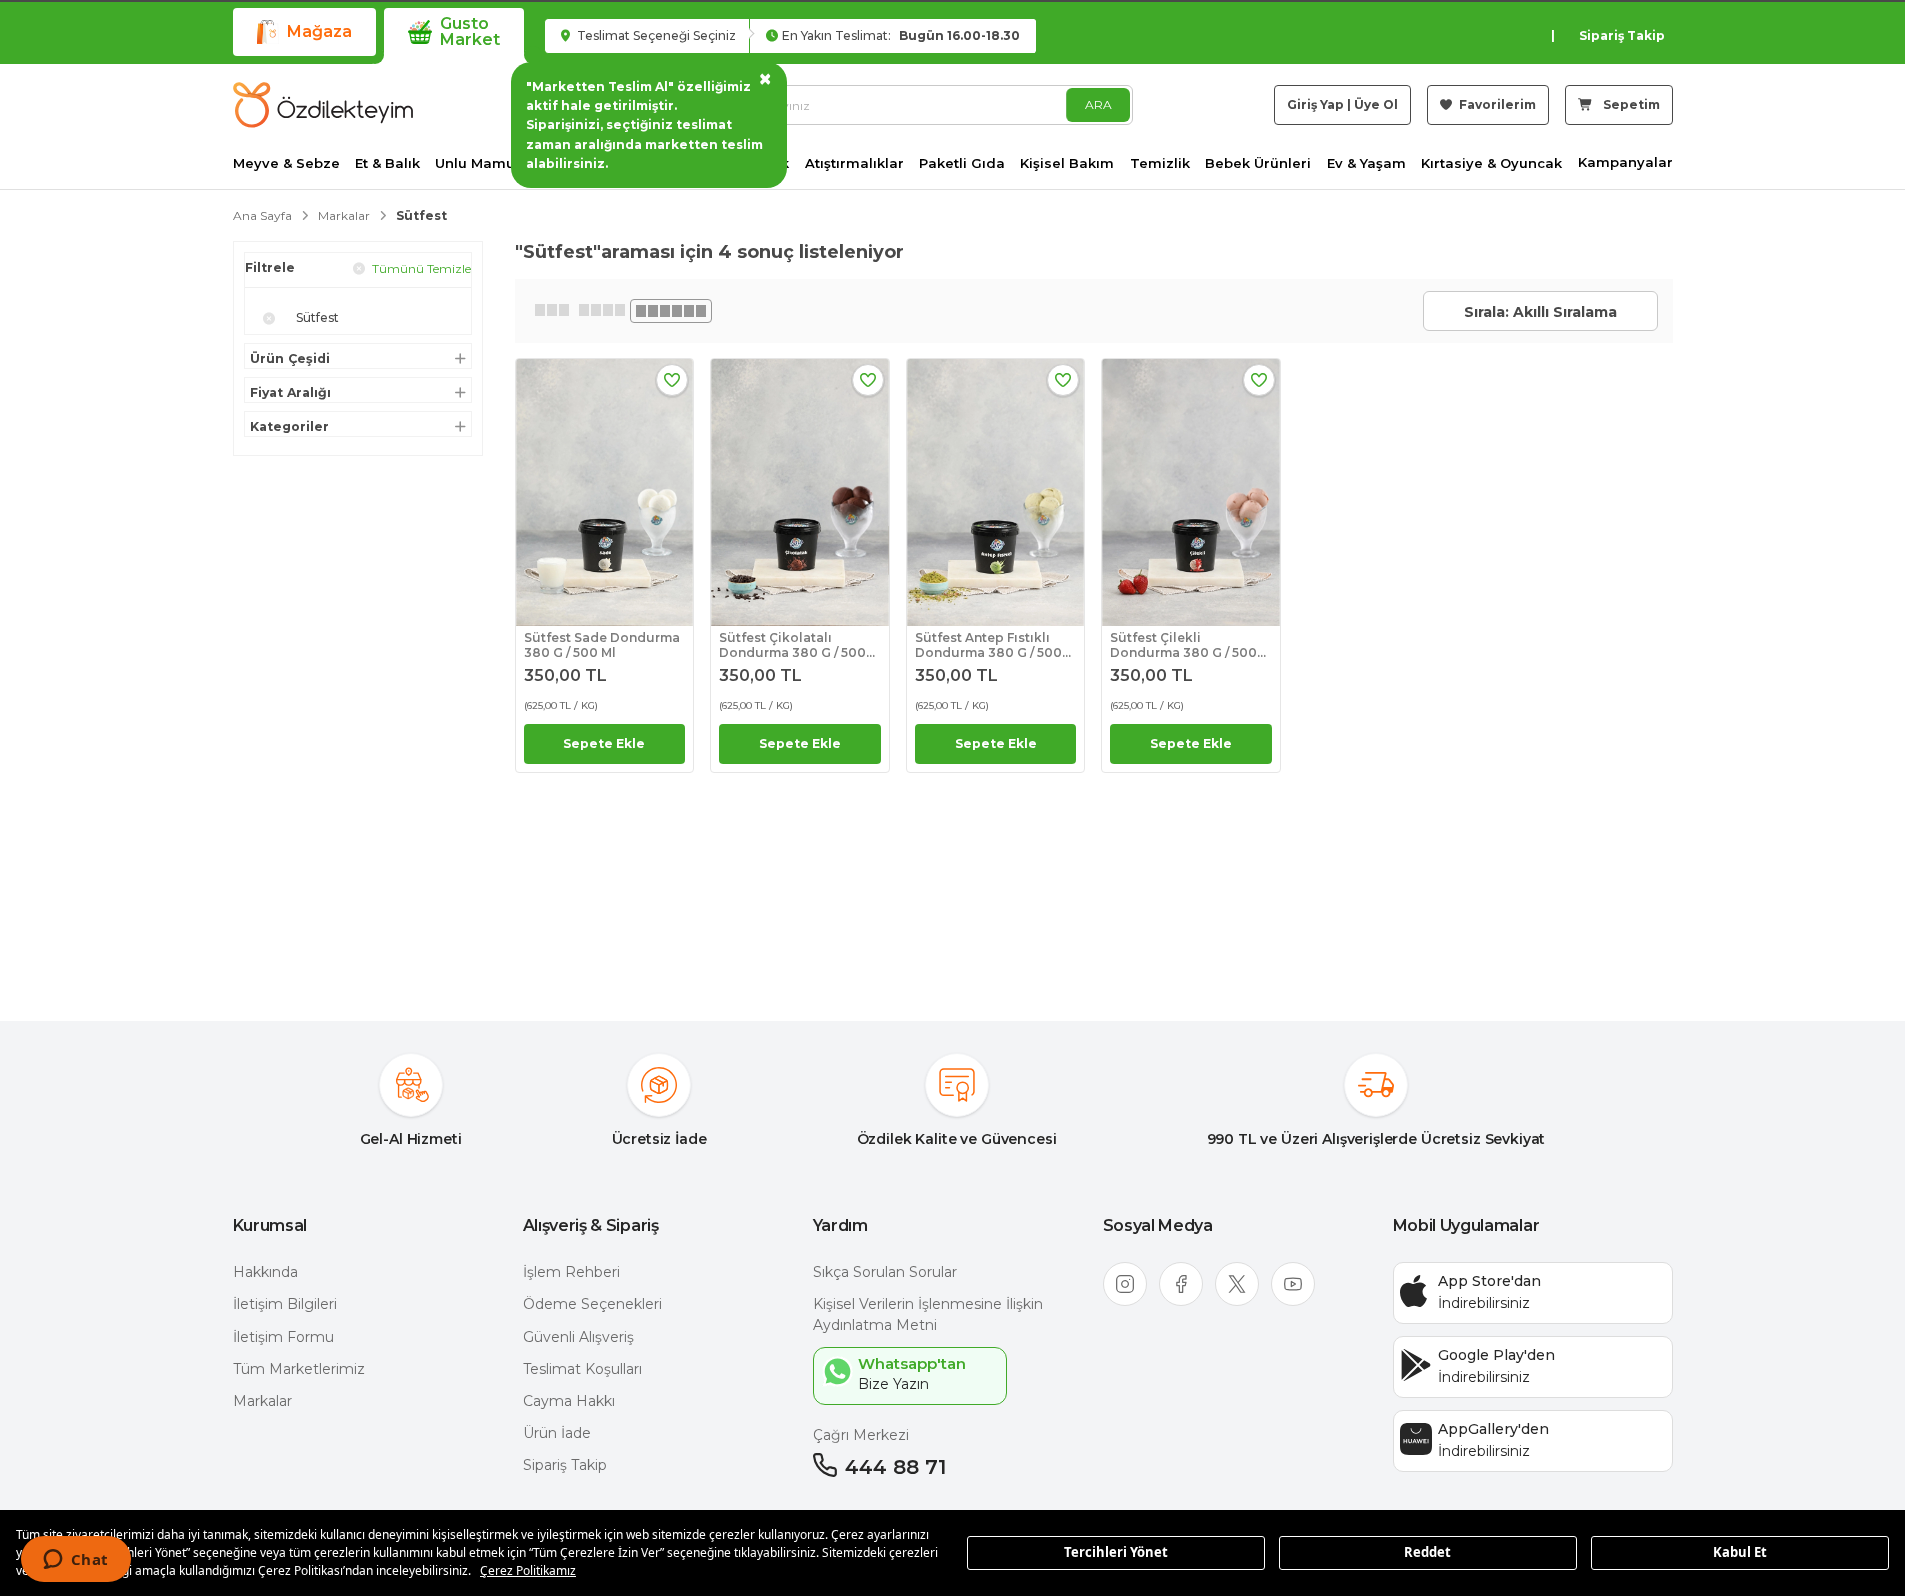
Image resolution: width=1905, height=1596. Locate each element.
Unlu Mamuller (486, 163)
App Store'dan (1489, 1281)
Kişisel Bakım (1067, 163)
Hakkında (265, 1272)
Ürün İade (557, 1433)
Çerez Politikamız (528, 1570)
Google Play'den (1496, 1355)
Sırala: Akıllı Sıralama (1540, 312)
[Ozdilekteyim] (323, 105)
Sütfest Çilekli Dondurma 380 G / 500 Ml (1183, 645)
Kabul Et (1740, 1552)
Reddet (1427, 1552)
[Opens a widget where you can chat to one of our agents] (75, 1561)
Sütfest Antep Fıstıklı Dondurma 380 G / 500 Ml (988, 645)
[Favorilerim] (672, 380)
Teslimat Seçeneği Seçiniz (655, 35)
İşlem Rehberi (571, 1272)
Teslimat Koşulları (582, 1369)
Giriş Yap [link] (1315, 104)
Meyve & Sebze (286, 163)
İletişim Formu (283, 1337)
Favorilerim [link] (1496, 104)
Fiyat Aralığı (290, 393)
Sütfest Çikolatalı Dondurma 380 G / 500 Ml (792, 645)
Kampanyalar (1625, 162)
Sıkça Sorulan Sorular (885, 1272)
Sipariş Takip (1622, 35)
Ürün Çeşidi (290, 359)
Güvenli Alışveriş (578, 1337)
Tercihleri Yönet (1116, 1552)
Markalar (262, 1401)
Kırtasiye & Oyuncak (1491, 163)
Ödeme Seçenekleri (592, 1304)
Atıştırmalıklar (854, 163)
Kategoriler (289, 427)
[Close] (269, 319)
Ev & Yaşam (1366, 163)
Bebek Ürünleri (1258, 163)
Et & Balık (387, 163)
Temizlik (1160, 163)
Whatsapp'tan (912, 1363)
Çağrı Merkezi (861, 1435)
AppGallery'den (1493, 1429)
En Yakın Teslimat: (901, 35)
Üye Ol (1376, 104)
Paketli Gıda (962, 163)
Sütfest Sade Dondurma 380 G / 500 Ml (602, 645)
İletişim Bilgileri (285, 1304)
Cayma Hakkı (569, 1401)
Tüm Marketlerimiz (299, 1369)
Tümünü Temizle (420, 269)
